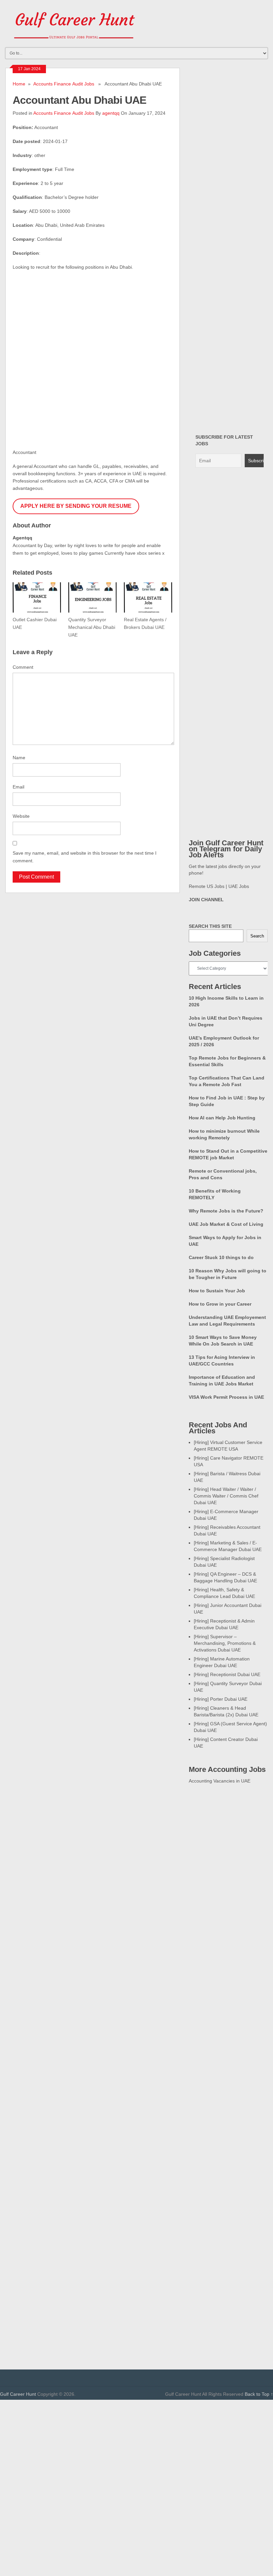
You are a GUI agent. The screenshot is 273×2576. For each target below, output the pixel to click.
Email (18, 787)
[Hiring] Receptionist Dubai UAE (227, 1674)
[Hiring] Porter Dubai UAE (221, 1699)
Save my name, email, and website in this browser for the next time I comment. (85, 857)
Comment (23, 667)
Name (19, 758)
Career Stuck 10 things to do (221, 1257)
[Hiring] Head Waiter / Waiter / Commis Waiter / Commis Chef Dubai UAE (226, 1496)
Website (21, 816)
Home (19, 84)
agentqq (111, 113)
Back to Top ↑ (259, 2394)
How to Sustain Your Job (217, 1291)
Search (257, 936)
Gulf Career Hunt (18, 2394)
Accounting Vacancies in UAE (220, 1781)
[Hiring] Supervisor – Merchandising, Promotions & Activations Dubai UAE (225, 1643)
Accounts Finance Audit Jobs (64, 84)
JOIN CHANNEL (206, 900)
